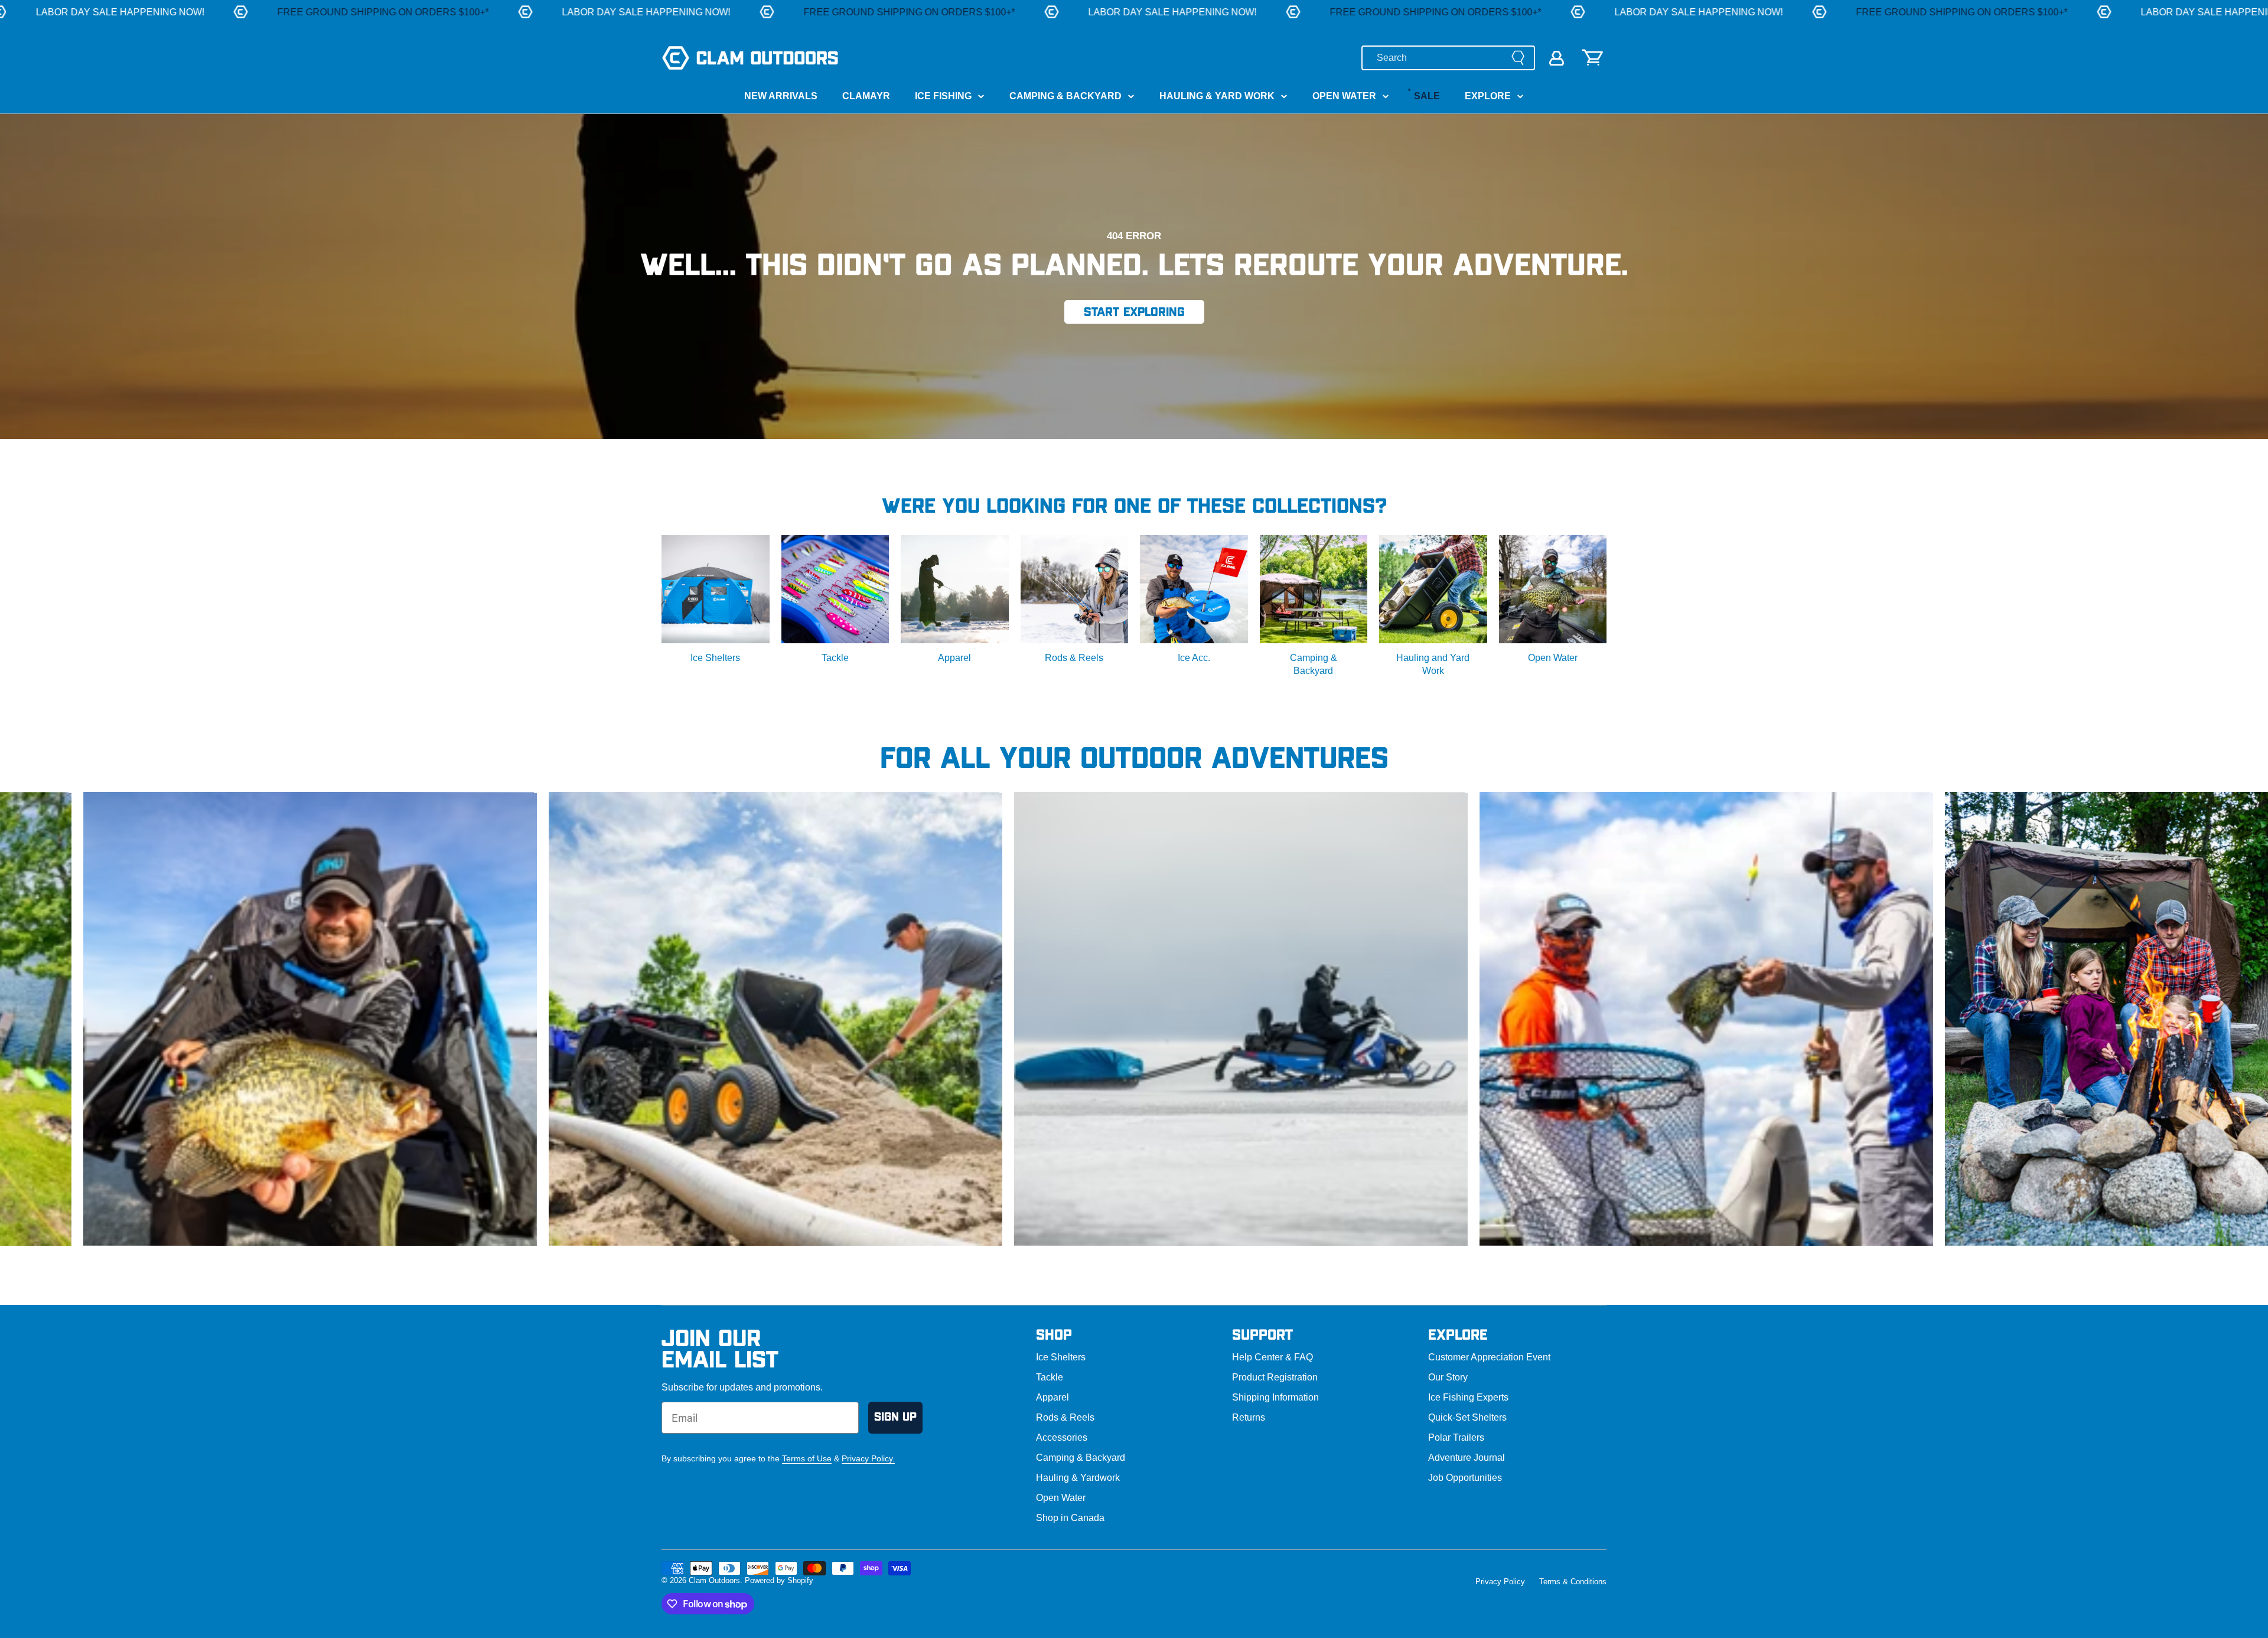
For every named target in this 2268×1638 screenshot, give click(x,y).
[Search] (1518, 58)
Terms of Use (807, 1458)
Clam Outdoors (714, 1580)
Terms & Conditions (1573, 1582)
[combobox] (1448, 58)
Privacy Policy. (868, 1458)
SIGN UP (895, 1417)
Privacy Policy (1500, 1582)
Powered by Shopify (779, 1580)
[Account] (1557, 58)
